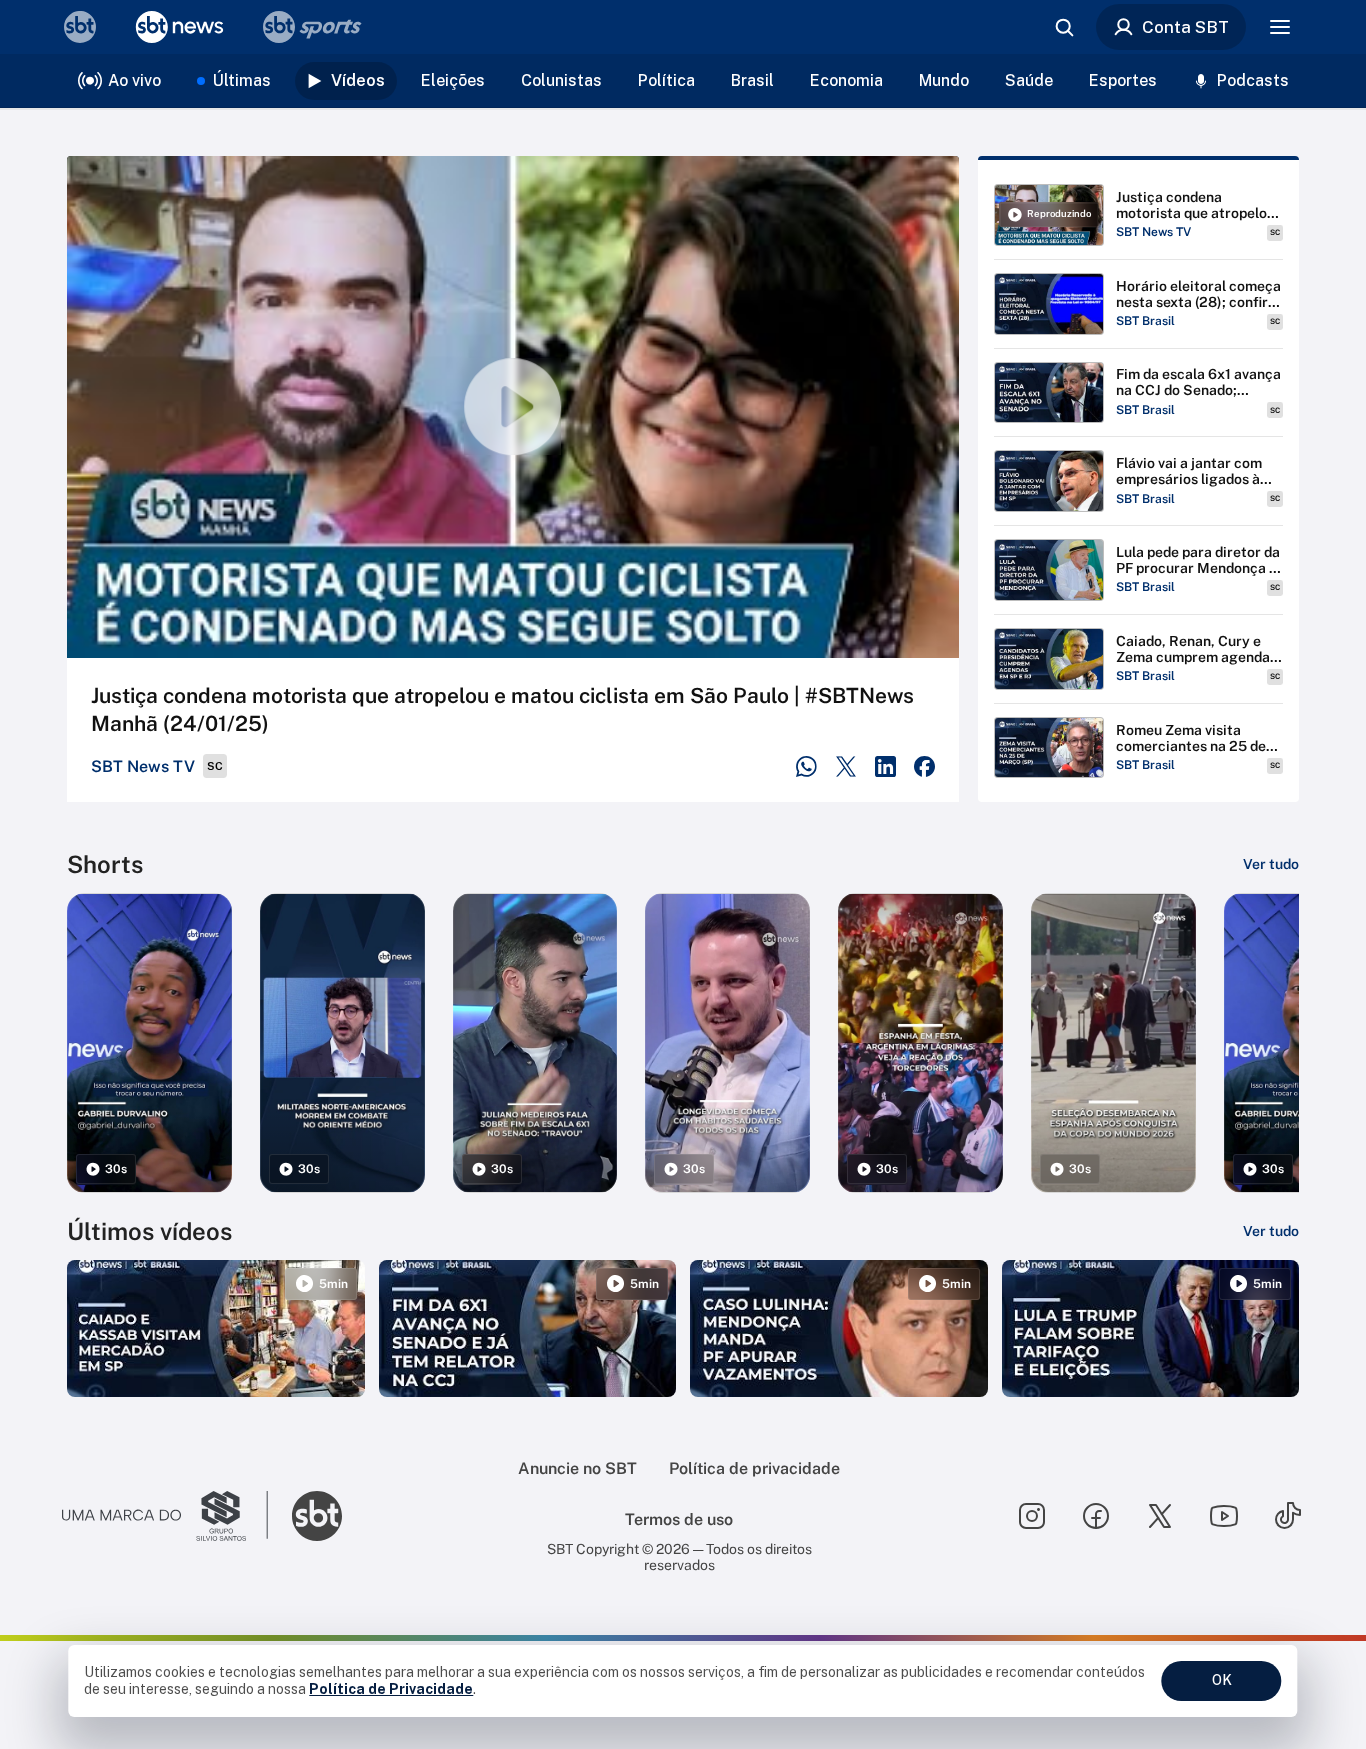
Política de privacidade (754, 1468)
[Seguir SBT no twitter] (1160, 1516)
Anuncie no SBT (577, 1468)
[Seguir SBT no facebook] (1096, 1516)
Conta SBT (1185, 27)
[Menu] (1280, 27)
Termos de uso (679, 1519)
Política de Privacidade (391, 1689)
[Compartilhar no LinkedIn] (885, 766)
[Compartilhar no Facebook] (924, 766)
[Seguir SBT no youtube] (1224, 1516)
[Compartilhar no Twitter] (846, 766)
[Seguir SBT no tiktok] (1288, 1516)
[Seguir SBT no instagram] (1032, 1516)
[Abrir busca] (1064, 27)
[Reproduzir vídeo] (513, 407)
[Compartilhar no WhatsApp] (806, 766)
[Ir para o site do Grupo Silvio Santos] (165, 1516)
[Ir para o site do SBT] (317, 1516)
